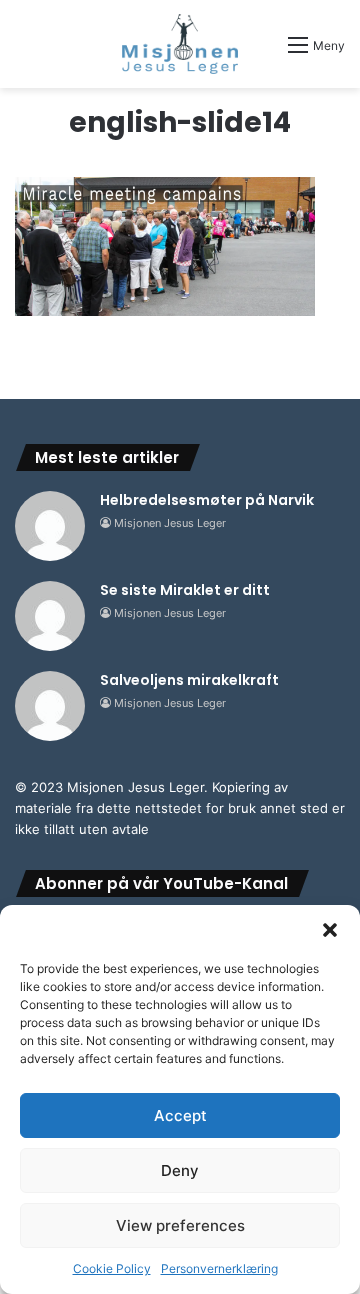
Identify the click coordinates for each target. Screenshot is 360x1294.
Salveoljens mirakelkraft (189, 680)
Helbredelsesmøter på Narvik (207, 500)
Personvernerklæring (219, 1268)
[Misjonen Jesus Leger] (180, 44)
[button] (330, 930)
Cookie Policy (112, 1268)
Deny (180, 1170)
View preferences (180, 1225)
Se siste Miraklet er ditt (185, 590)
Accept (180, 1115)
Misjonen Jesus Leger (170, 523)
